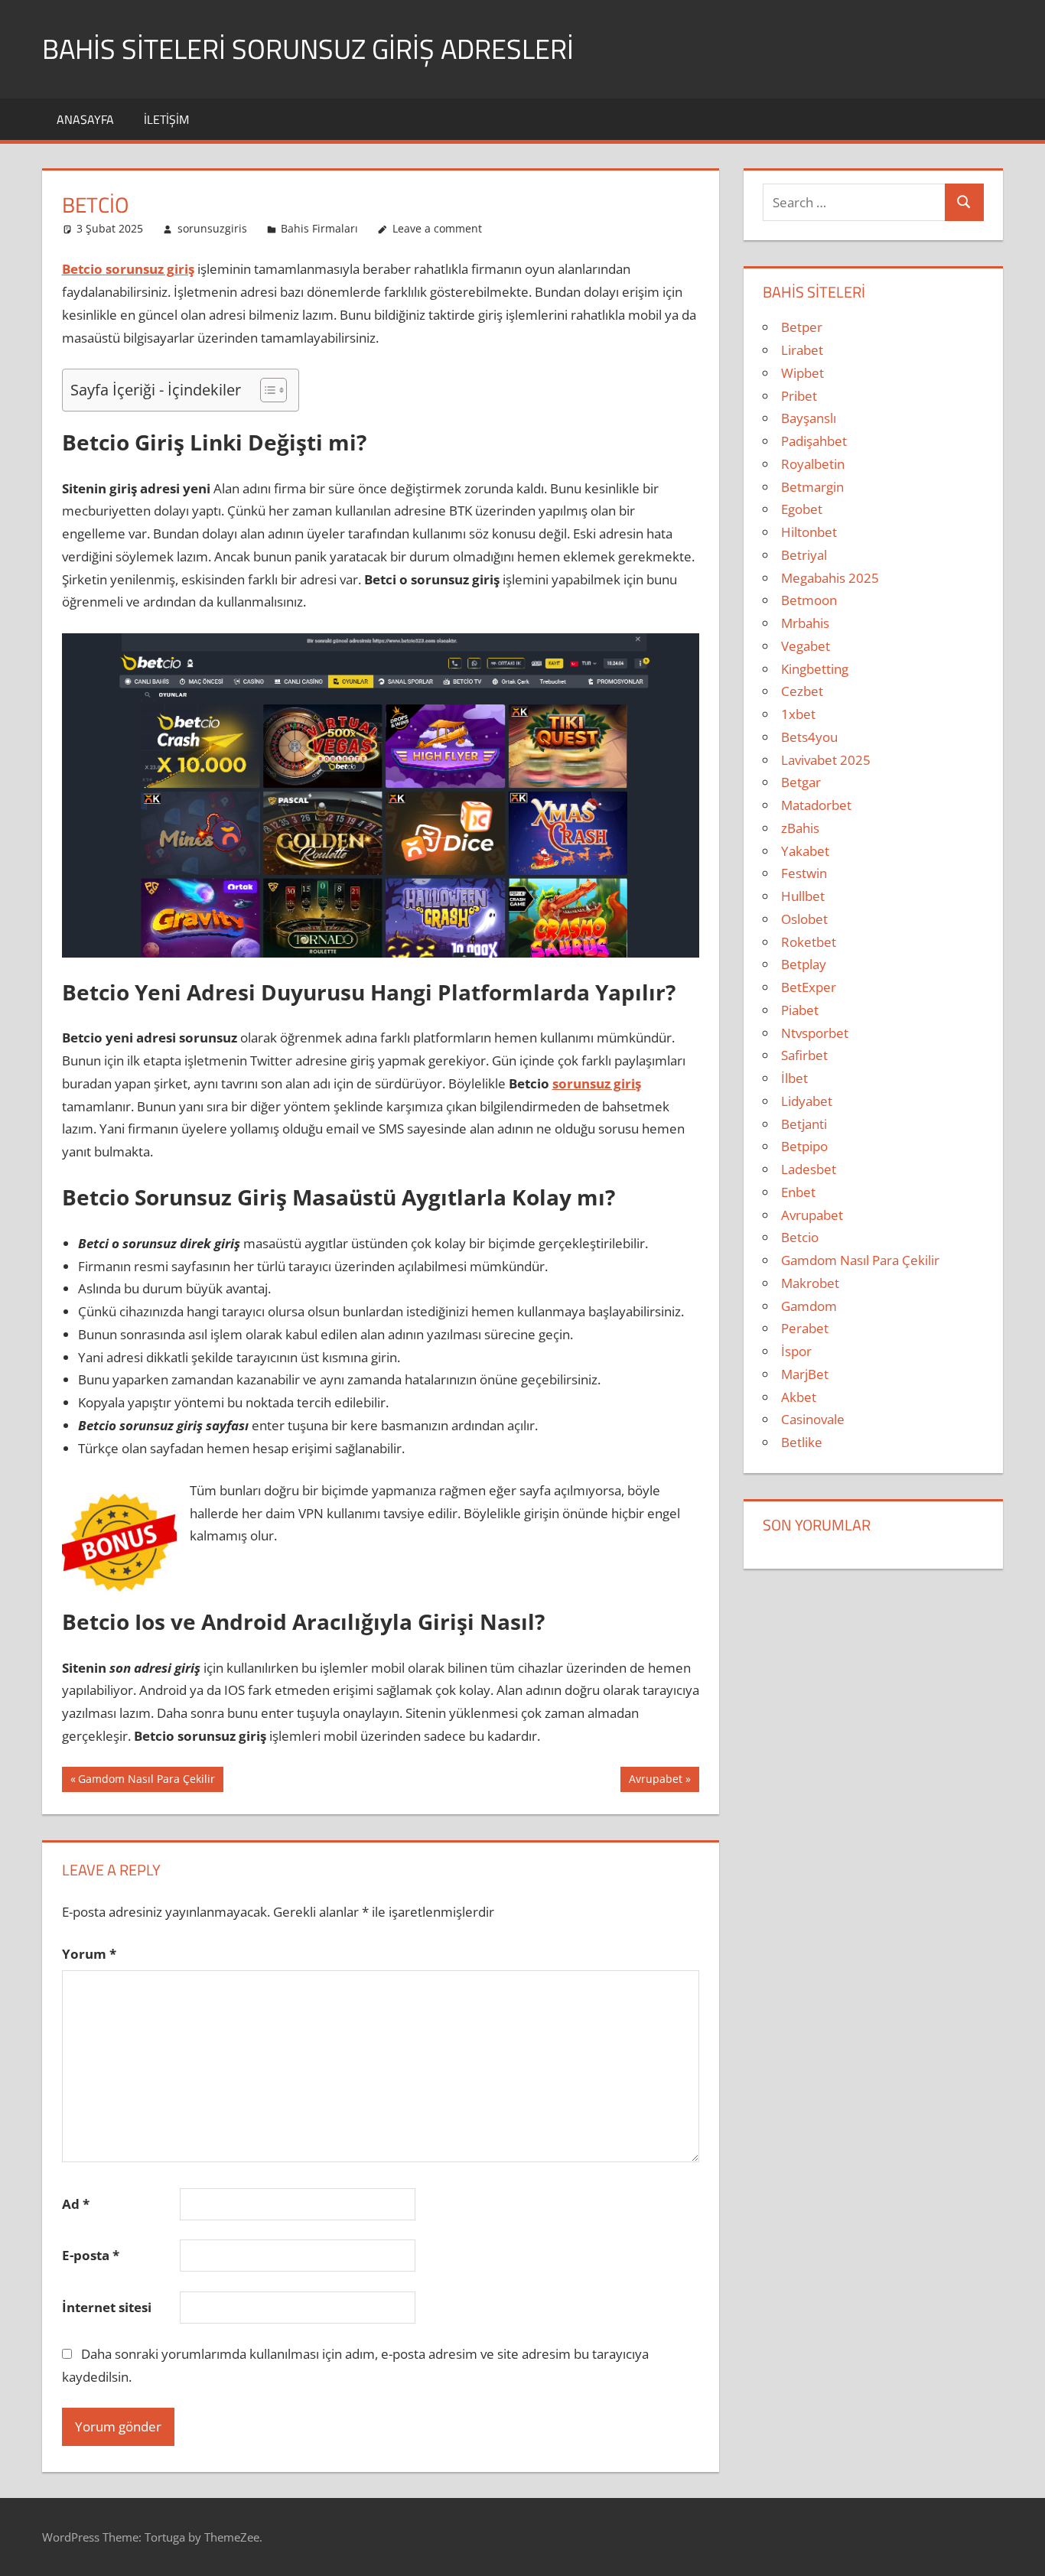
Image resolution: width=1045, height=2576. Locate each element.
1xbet (798, 714)
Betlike (802, 1442)
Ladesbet (809, 1169)
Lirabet (802, 350)
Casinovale (813, 1419)
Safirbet (804, 1055)
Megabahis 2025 (830, 578)
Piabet (800, 1010)
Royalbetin (813, 464)
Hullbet (803, 896)
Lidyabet (807, 1101)
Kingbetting (815, 669)
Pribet (799, 396)
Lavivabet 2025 (826, 760)
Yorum (89, 1954)
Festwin (804, 873)
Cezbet (802, 691)
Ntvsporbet (815, 1033)
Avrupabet (655, 1781)
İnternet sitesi (107, 2307)
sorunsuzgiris (212, 228)
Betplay (804, 964)
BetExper (809, 987)
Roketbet (809, 942)
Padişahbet (814, 441)
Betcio (800, 1237)
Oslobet (804, 919)
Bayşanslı (809, 418)
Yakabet (805, 851)
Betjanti (804, 1124)
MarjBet (805, 1374)
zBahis (800, 828)
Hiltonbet (809, 532)
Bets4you (809, 737)
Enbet (798, 1192)
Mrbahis (805, 623)
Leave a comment (437, 228)
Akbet (799, 1397)
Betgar (801, 782)
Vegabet (806, 646)
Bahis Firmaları (319, 228)
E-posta (91, 2255)
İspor (796, 1351)
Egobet (802, 509)
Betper (802, 327)
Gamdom (809, 1306)
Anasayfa (85, 119)
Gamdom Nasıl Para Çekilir (146, 1781)
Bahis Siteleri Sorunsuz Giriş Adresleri (308, 49)
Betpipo (804, 1146)
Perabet (805, 1328)
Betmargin (812, 487)
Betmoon (809, 600)
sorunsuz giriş (597, 1083)
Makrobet (810, 1283)
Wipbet (802, 373)
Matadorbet (816, 805)
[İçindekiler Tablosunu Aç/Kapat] (266, 390)
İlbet (794, 1078)
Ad (76, 2204)
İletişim (166, 119)
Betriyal (804, 555)
